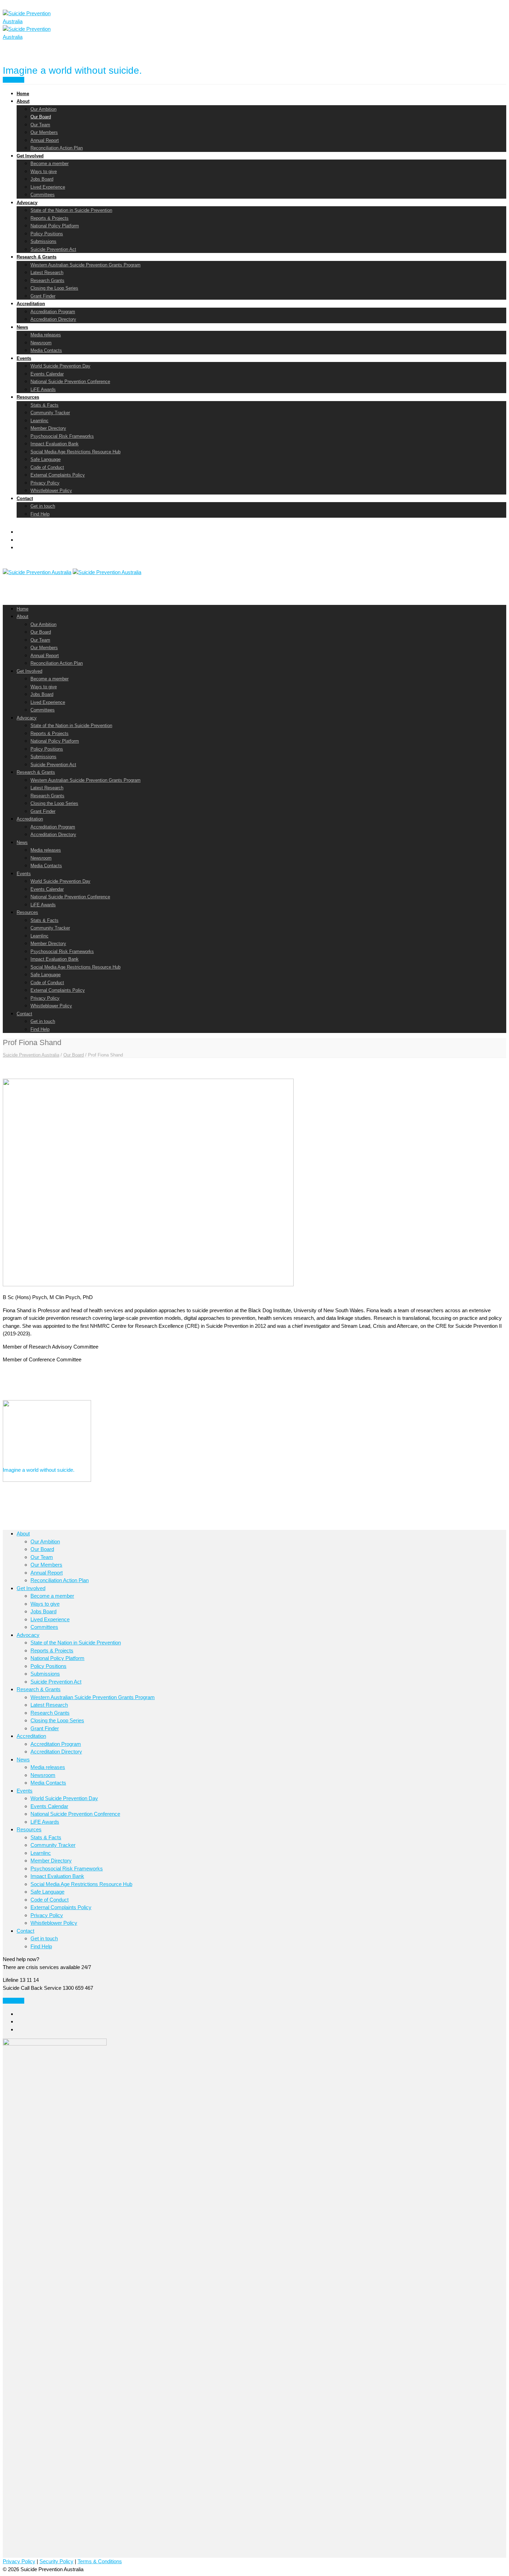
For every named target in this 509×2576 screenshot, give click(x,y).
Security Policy (56, 2561)
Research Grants (47, 280)
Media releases (46, 335)
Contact (25, 498)
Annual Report (45, 140)
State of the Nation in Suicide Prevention (71, 210)
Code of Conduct (47, 467)
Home (23, 94)
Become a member (50, 164)
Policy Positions (47, 234)
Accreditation (31, 304)
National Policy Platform (55, 226)
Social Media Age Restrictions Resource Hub (75, 452)
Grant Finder (43, 296)
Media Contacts (46, 350)
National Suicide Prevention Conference (70, 382)
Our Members (44, 132)
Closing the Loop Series (54, 288)
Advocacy (27, 203)
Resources (28, 397)
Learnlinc (39, 421)
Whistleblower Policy (51, 491)
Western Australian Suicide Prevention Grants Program (86, 265)
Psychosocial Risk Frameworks (62, 436)
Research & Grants (37, 257)
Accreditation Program (53, 312)
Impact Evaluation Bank (55, 444)
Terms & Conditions (100, 2561)
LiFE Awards (43, 389)
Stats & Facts (44, 405)
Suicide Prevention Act (53, 249)
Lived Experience (48, 187)
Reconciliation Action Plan (57, 148)
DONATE (14, 2001)
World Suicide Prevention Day (60, 366)
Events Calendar (47, 374)
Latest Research (47, 273)
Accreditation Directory (53, 319)
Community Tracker (50, 413)
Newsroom (41, 343)
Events (24, 358)
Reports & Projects (50, 218)
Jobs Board (42, 179)
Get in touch (43, 506)
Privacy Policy (45, 483)
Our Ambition (43, 109)
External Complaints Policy (58, 475)
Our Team (40, 125)
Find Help (14, 80)
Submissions (43, 241)
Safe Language (46, 459)
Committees (43, 195)
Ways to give (44, 171)
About (23, 101)
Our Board (41, 117)
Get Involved (30, 156)
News (22, 327)
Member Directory (48, 428)
